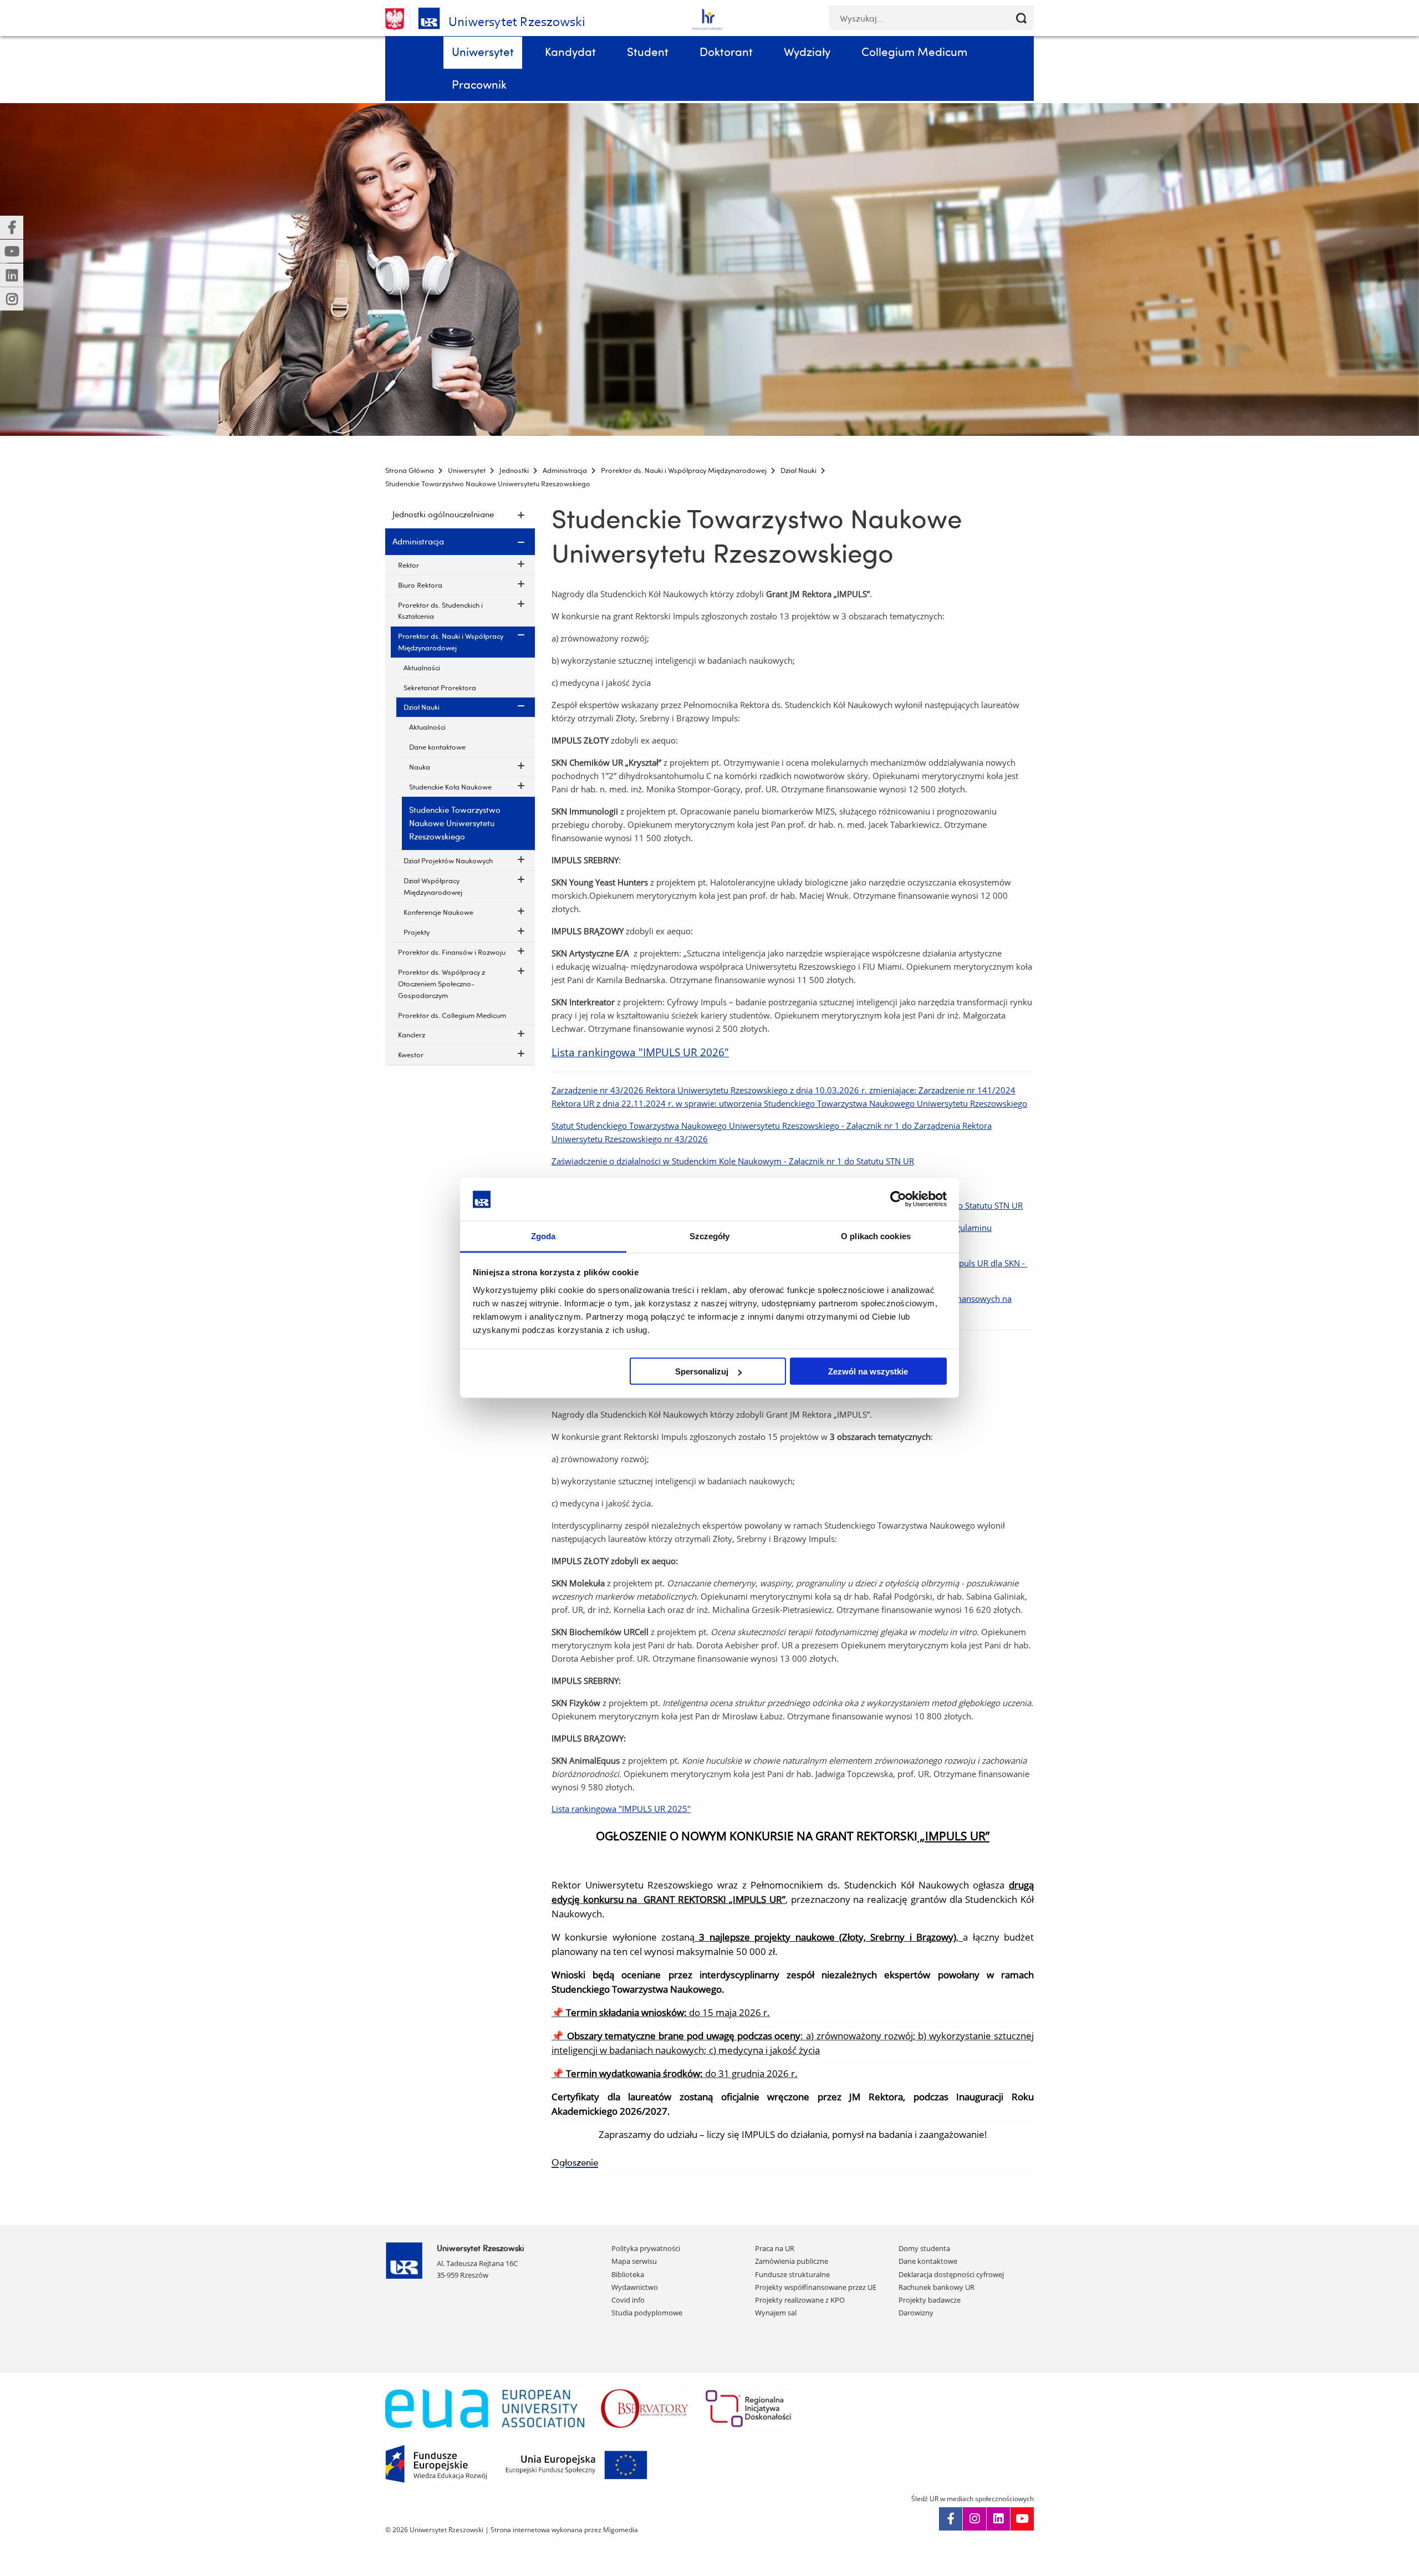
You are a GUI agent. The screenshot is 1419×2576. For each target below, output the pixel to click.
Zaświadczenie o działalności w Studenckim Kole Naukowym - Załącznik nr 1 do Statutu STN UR (733, 1161)
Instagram (974, 2519)
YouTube (1022, 2519)
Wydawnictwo (635, 2287)
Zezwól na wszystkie (868, 1371)
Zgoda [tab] (543, 1236)
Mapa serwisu (634, 2261)
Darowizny (916, 2313)
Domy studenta (924, 2248)
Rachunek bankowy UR (936, 2287)
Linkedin (998, 2519)
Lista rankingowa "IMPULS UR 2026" (640, 1052)
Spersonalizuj (702, 1371)
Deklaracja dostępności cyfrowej (951, 2274)
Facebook (951, 2519)
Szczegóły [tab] (710, 1236)
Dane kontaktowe (928, 2261)
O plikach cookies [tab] (876, 1236)
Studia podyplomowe (647, 2313)
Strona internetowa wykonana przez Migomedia (564, 2530)
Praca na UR (775, 2248)
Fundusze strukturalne (792, 2274)
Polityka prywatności (646, 2248)
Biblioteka (628, 2274)
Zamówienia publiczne (792, 2261)
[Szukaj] (1021, 18)
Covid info (628, 2300)
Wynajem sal (776, 2313)
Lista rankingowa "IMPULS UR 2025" (621, 1809)
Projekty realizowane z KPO (800, 2300)
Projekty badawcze (930, 2300)
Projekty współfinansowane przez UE (816, 2287)
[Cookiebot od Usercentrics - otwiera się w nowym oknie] (898, 1199)
